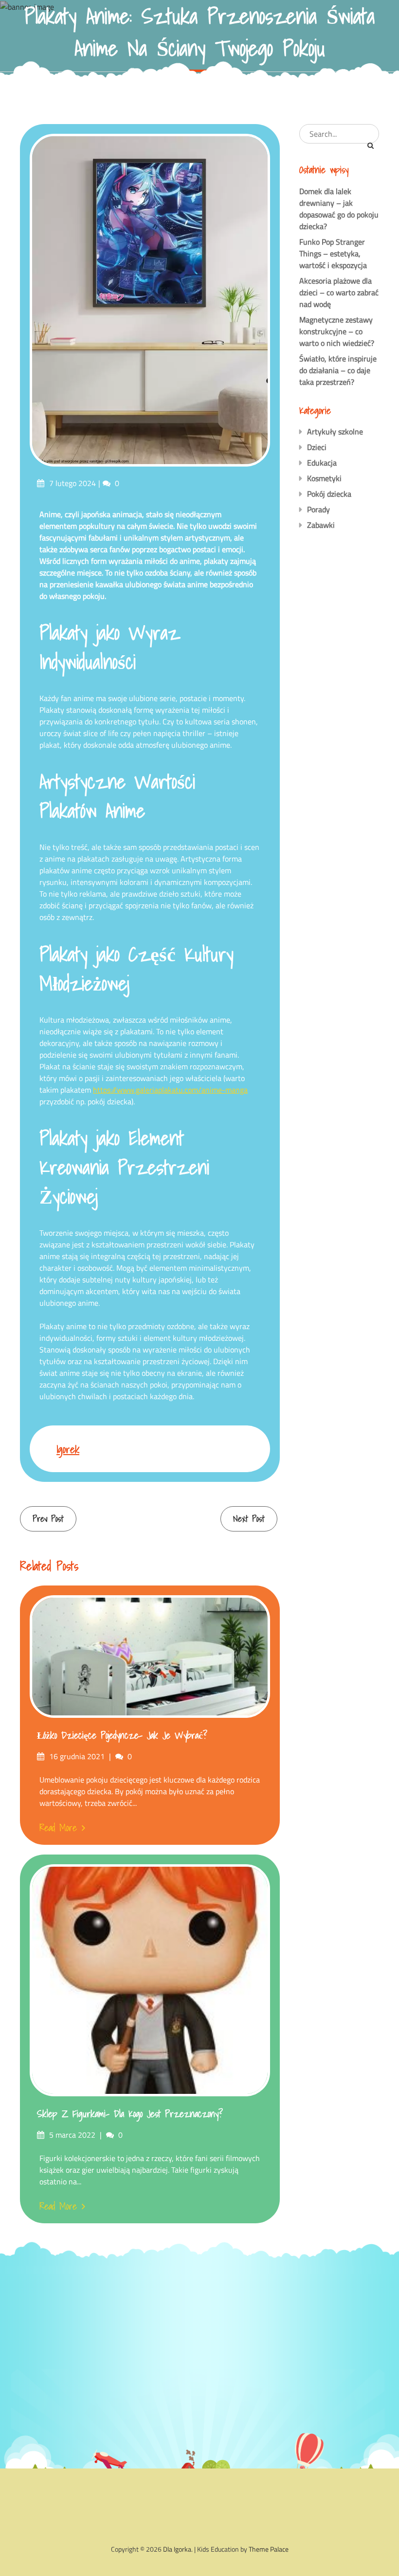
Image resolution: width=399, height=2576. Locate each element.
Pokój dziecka (329, 494)
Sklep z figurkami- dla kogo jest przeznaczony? (130, 2114)
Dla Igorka (177, 2549)
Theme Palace (269, 2549)
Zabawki (321, 525)
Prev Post (48, 1519)
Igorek (68, 1449)
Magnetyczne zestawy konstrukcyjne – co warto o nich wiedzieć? (337, 331)
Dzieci (317, 447)
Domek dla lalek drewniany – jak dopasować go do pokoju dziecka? (339, 209)
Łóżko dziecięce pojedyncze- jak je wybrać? (122, 1735)
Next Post (249, 1519)
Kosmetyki (324, 478)
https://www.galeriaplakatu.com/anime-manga (170, 1090)
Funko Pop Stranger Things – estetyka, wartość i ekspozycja (333, 253)
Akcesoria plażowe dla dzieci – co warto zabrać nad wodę (339, 292)
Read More (58, 1828)
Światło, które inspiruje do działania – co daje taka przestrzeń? (338, 370)
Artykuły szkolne (335, 432)
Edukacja (322, 463)
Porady (318, 509)
